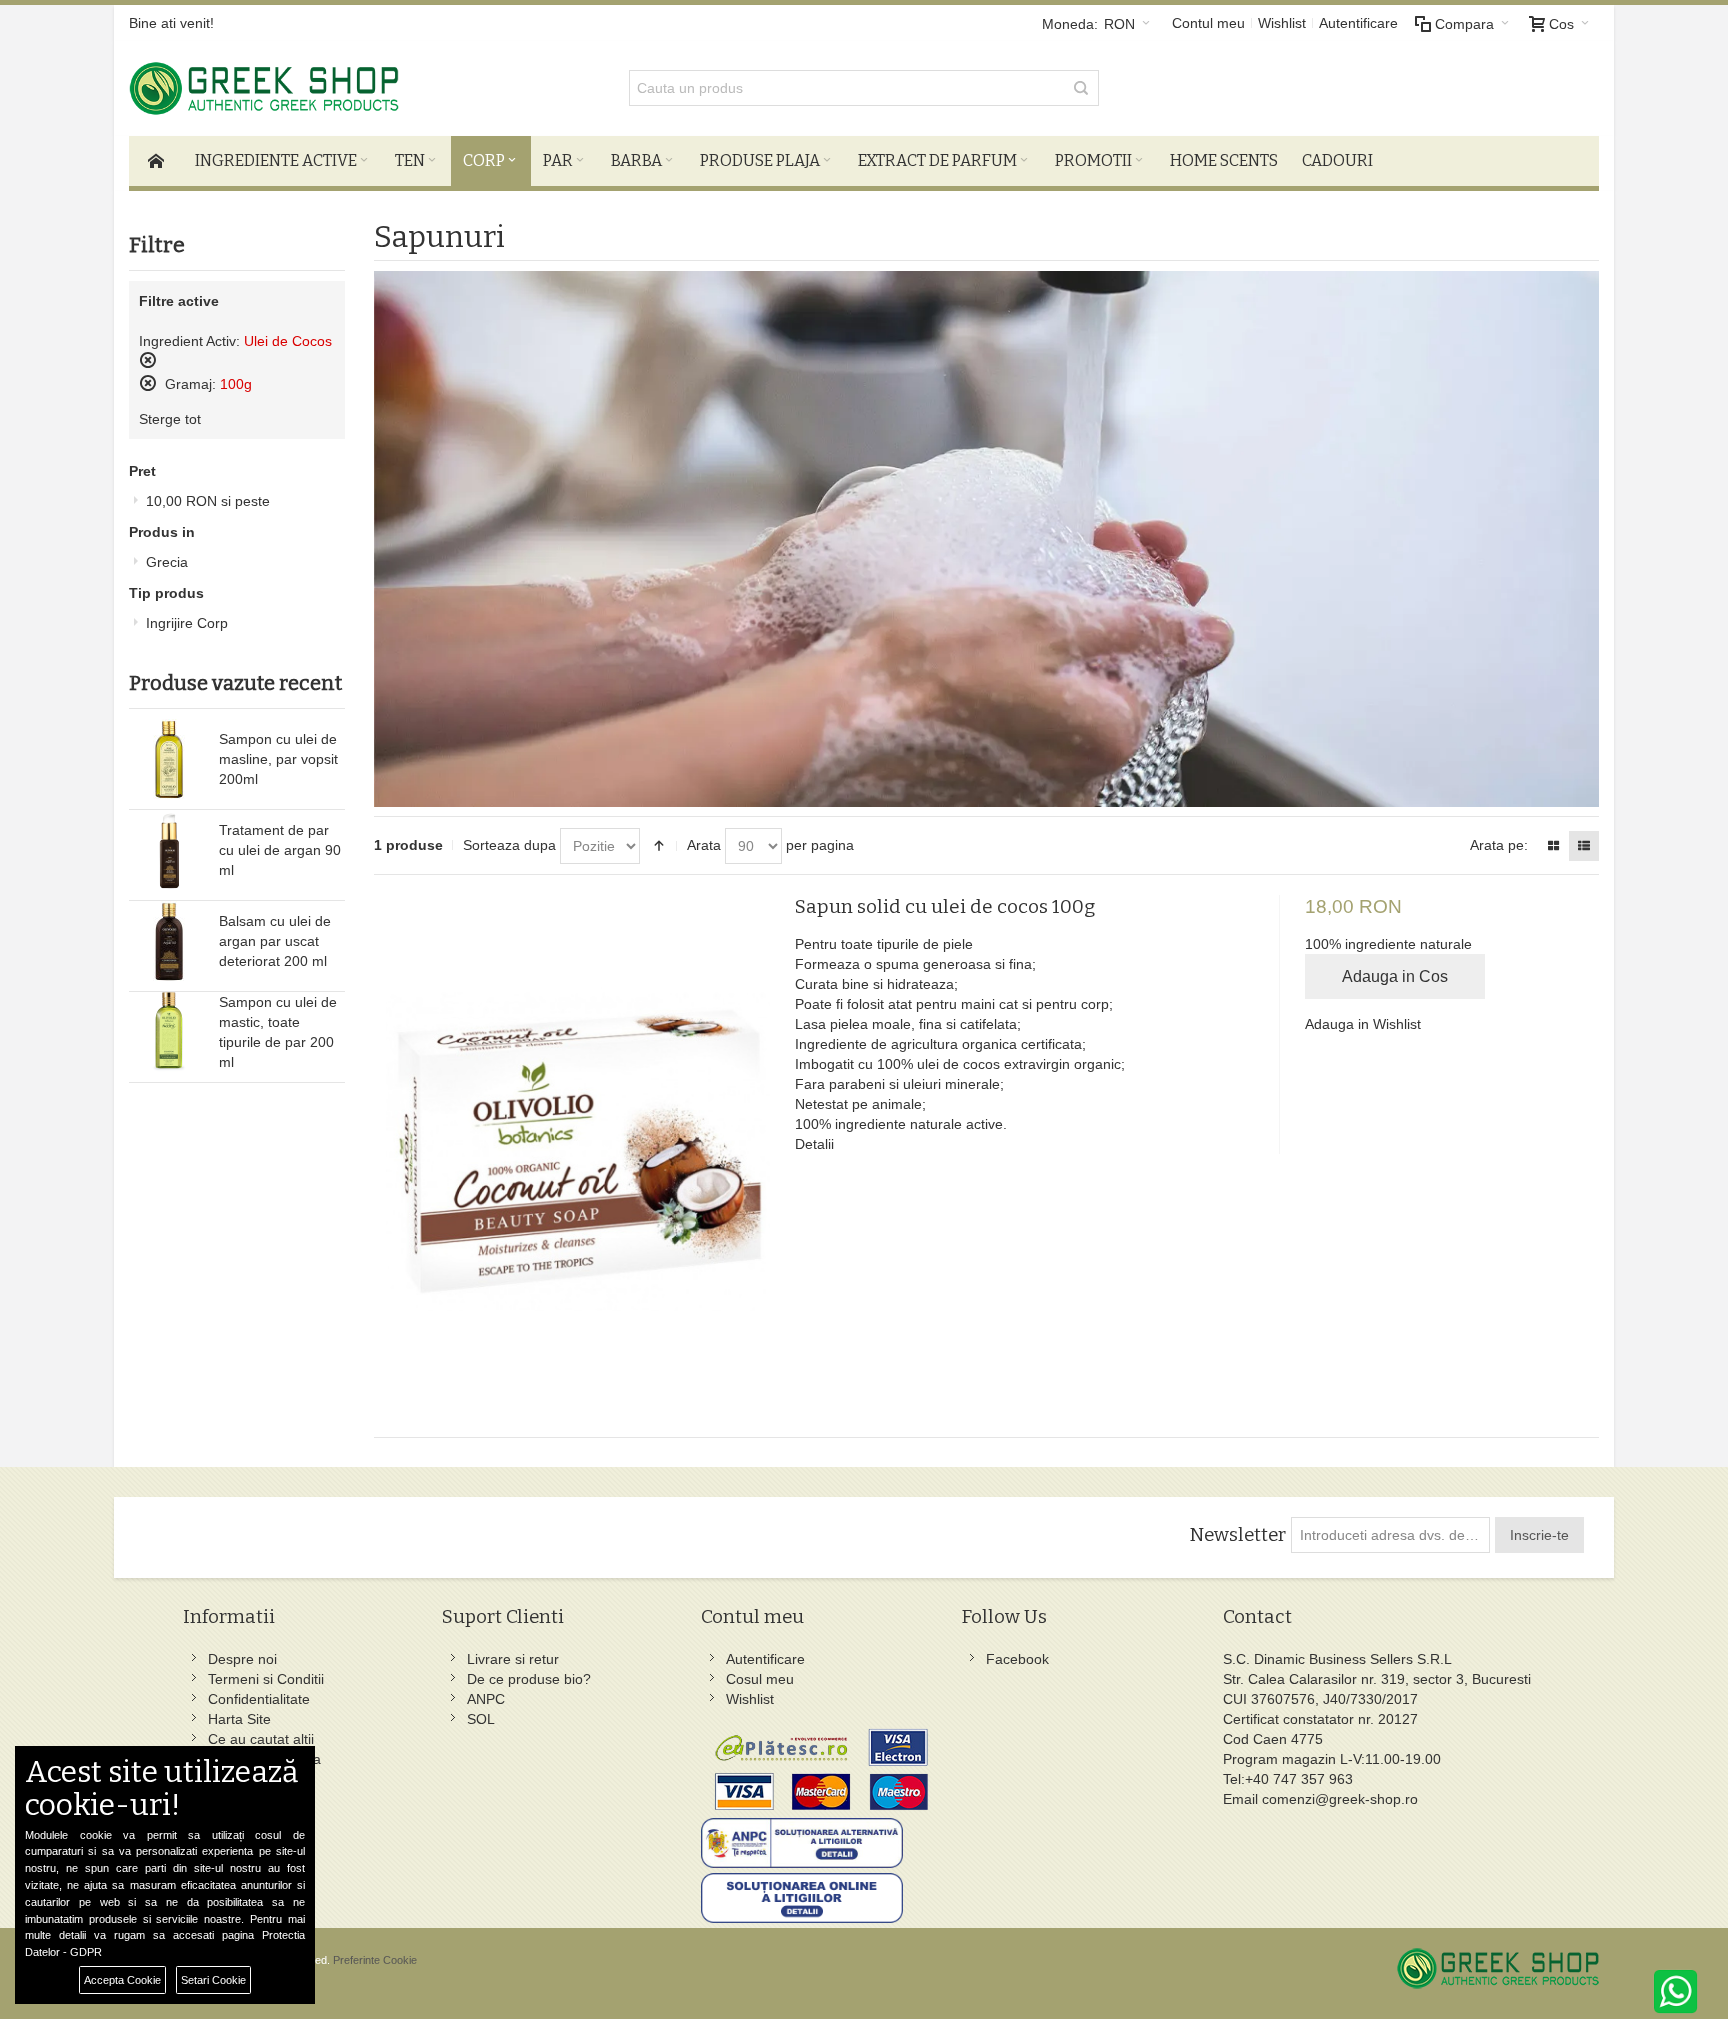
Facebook (1017, 1659)
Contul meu (1208, 23)
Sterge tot (170, 419)
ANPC (486, 1699)
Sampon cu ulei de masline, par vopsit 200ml (278, 759)
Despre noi (242, 1659)
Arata (704, 845)
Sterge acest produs (148, 360)
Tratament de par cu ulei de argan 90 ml (280, 850)
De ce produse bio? (529, 1679)
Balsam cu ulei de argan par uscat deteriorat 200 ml (275, 941)
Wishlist (1282, 23)
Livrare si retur (513, 1659)
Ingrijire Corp (187, 623)
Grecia (167, 562)
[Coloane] (1553, 846)
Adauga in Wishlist (1363, 1024)
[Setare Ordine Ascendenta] (659, 846)
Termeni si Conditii (266, 1679)
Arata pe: (1499, 845)
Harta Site (239, 1719)
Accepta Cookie (122, 1980)
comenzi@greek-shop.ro (1340, 1799)
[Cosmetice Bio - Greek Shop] (354, 88)
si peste (208, 501)
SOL (481, 1719)
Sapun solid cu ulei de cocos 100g (945, 906)
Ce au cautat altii (261, 1739)
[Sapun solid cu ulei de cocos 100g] (578, 1150)
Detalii (814, 1144)
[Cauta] (1081, 88)
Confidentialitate (259, 1699)
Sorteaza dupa (509, 845)
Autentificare (1358, 23)
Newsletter (1237, 1535)
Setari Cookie (213, 1980)
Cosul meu (760, 1679)
